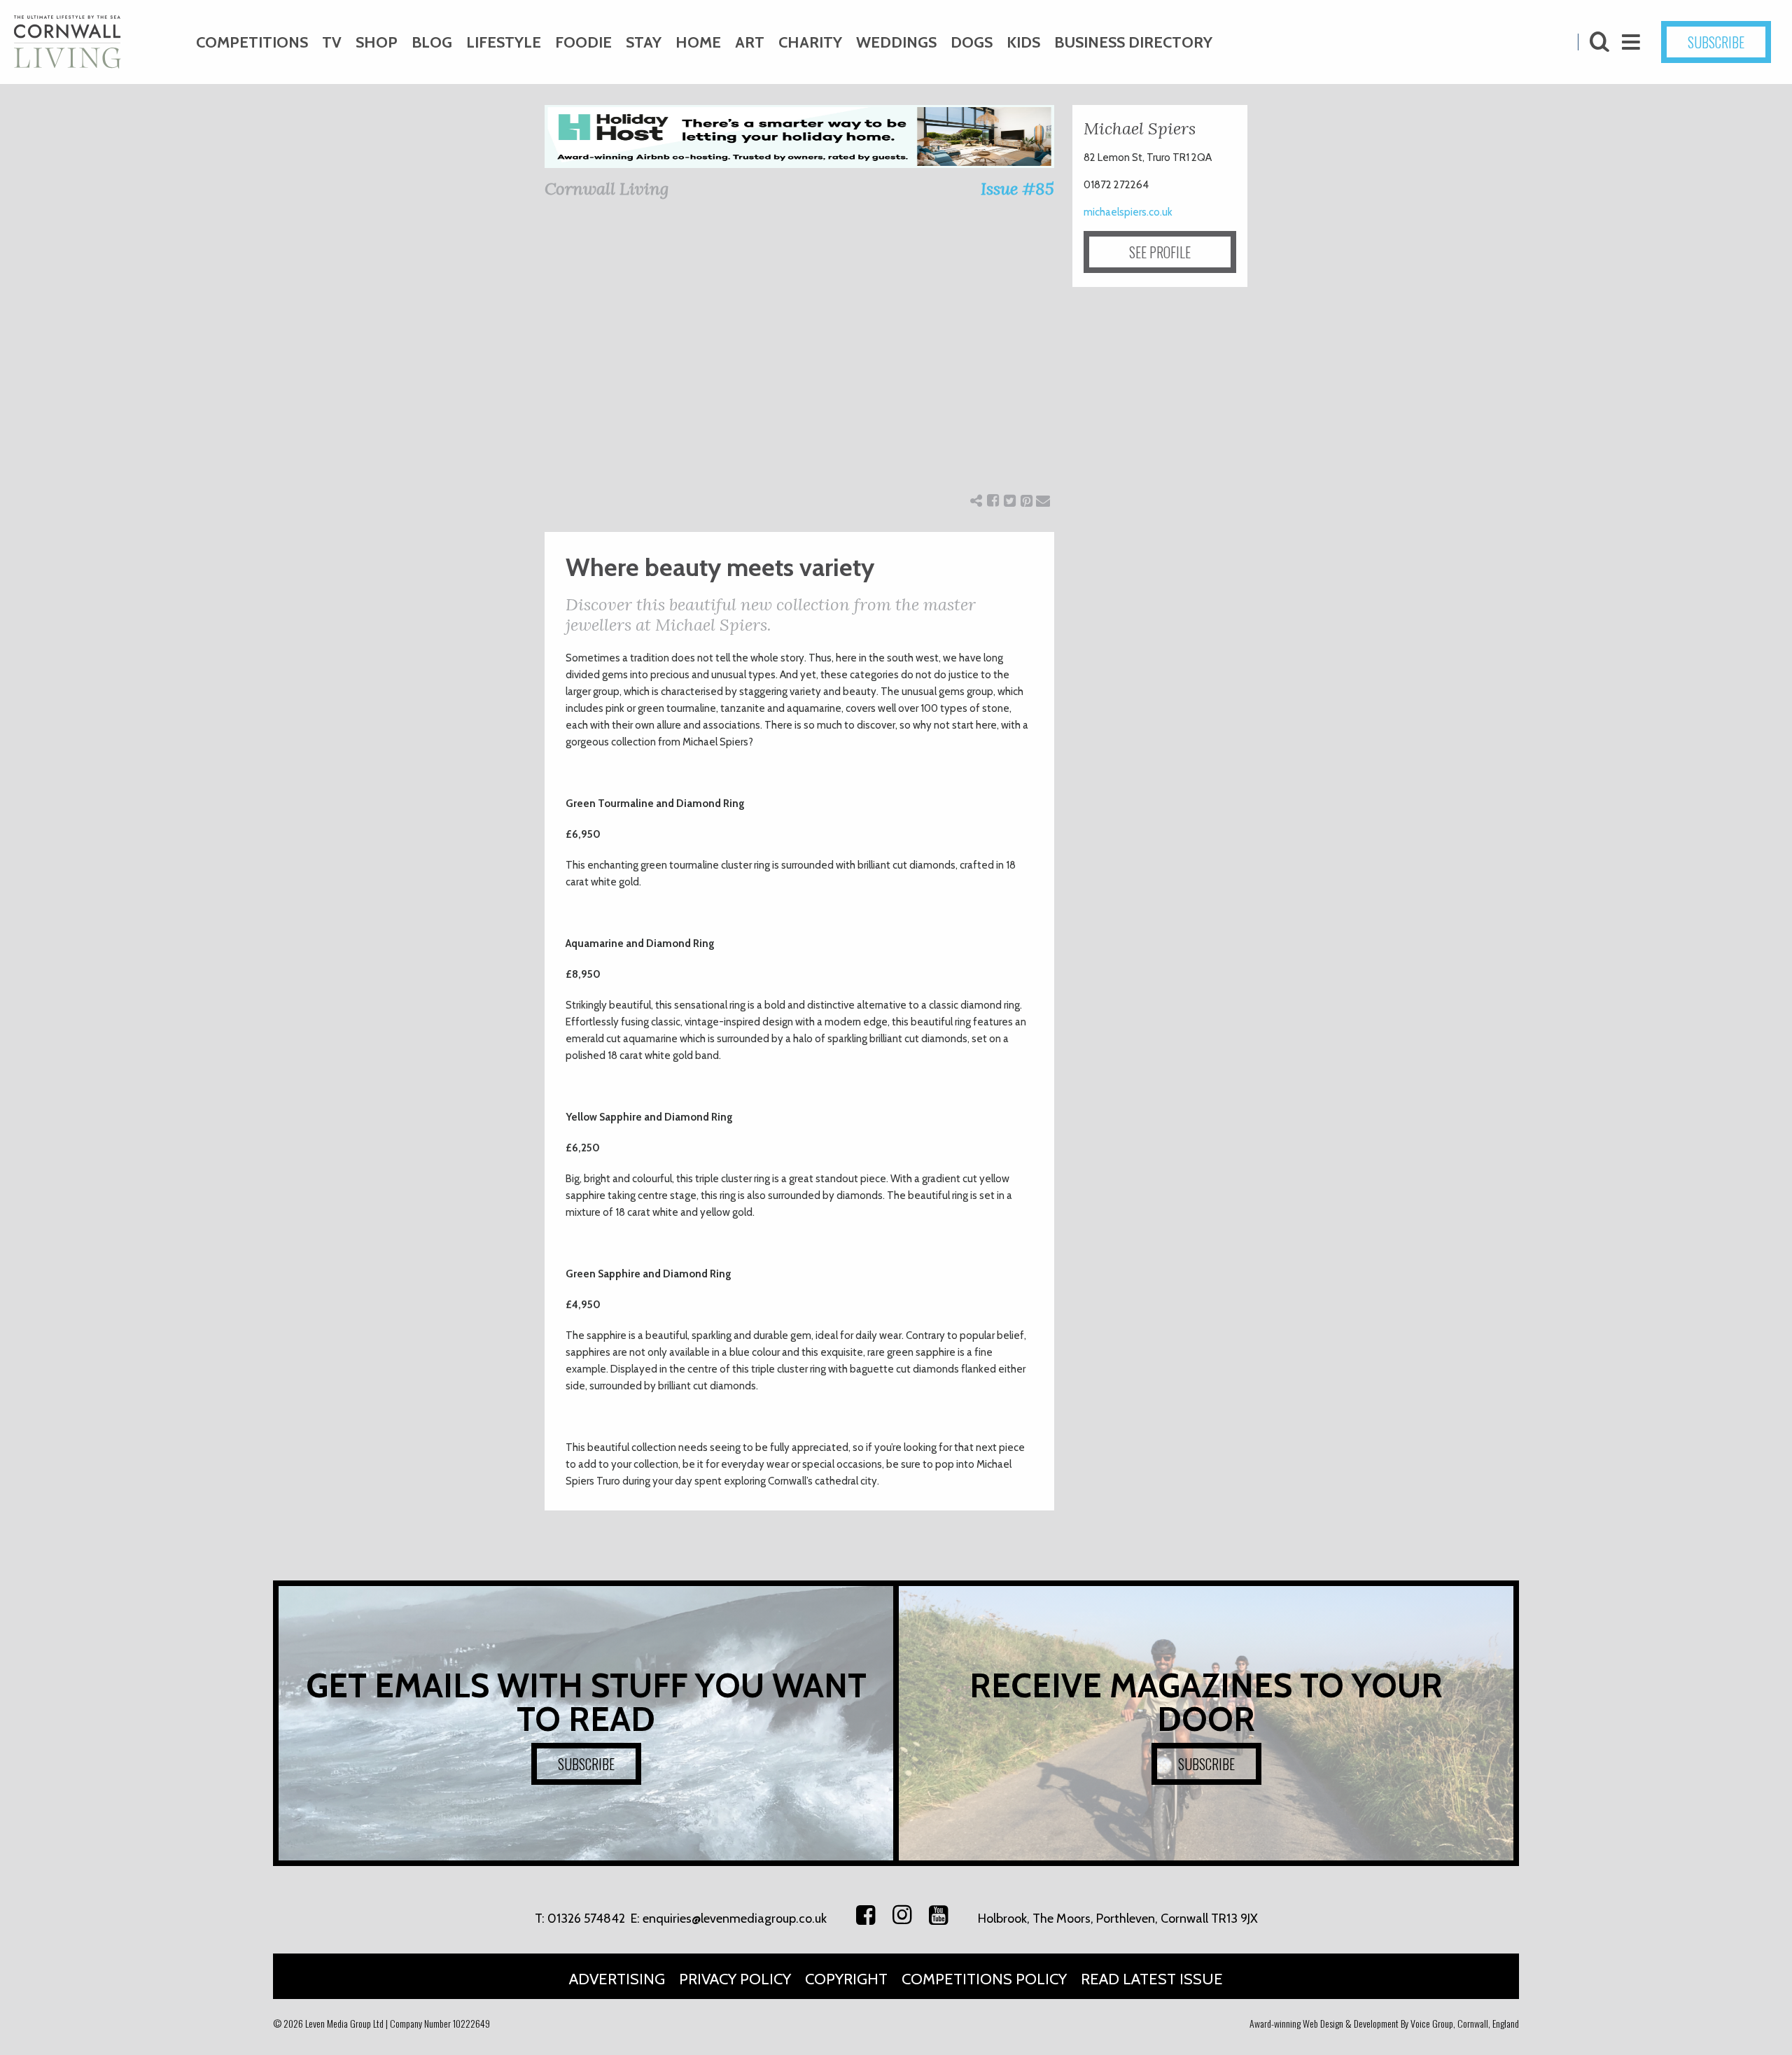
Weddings (896, 42)
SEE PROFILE (1160, 252)
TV (332, 42)
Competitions (252, 42)
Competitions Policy (984, 1979)
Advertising (617, 1979)
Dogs (972, 42)
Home (698, 42)
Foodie (583, 42)
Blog (432, 42)
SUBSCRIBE (1716, 42)
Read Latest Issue (1152, 1979)
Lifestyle (504, 42)
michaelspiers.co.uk (1128, 212)
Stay (644, 42)
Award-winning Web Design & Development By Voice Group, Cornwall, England (1384, 2023)
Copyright (846, 1979)
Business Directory (1133, 42)
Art (750, 42)
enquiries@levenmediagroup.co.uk (735, 1919)
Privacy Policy (735, 1979)
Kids (1023, 42)
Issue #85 (1017, 189)
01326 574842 (586, 1919)
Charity (810, 42)
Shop (377, 42)
